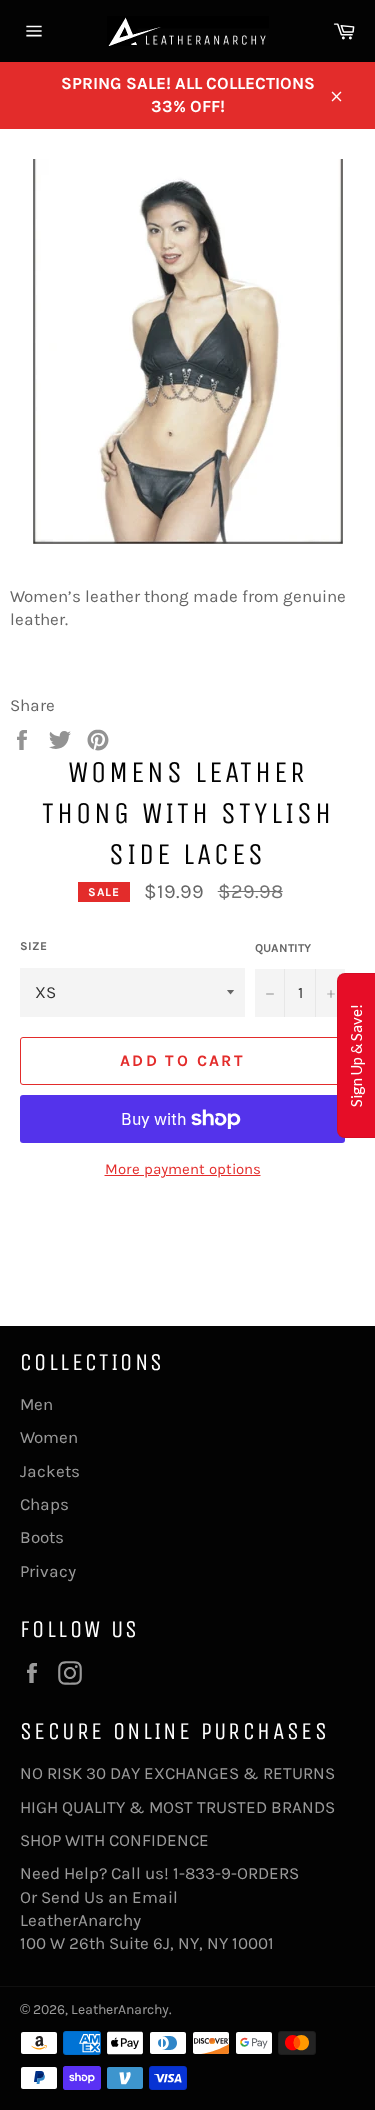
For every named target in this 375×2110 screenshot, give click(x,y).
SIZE (33, 946)
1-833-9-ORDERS (238, 1873)
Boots (42, 1537)
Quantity (283, 948)
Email (155, 1897)
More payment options (183, 1169)
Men (36, 1404)
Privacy (48, 1571)
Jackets (50, 1471)
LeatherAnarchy (120, 2009)
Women (49, 1437)
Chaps (44, 1504)
